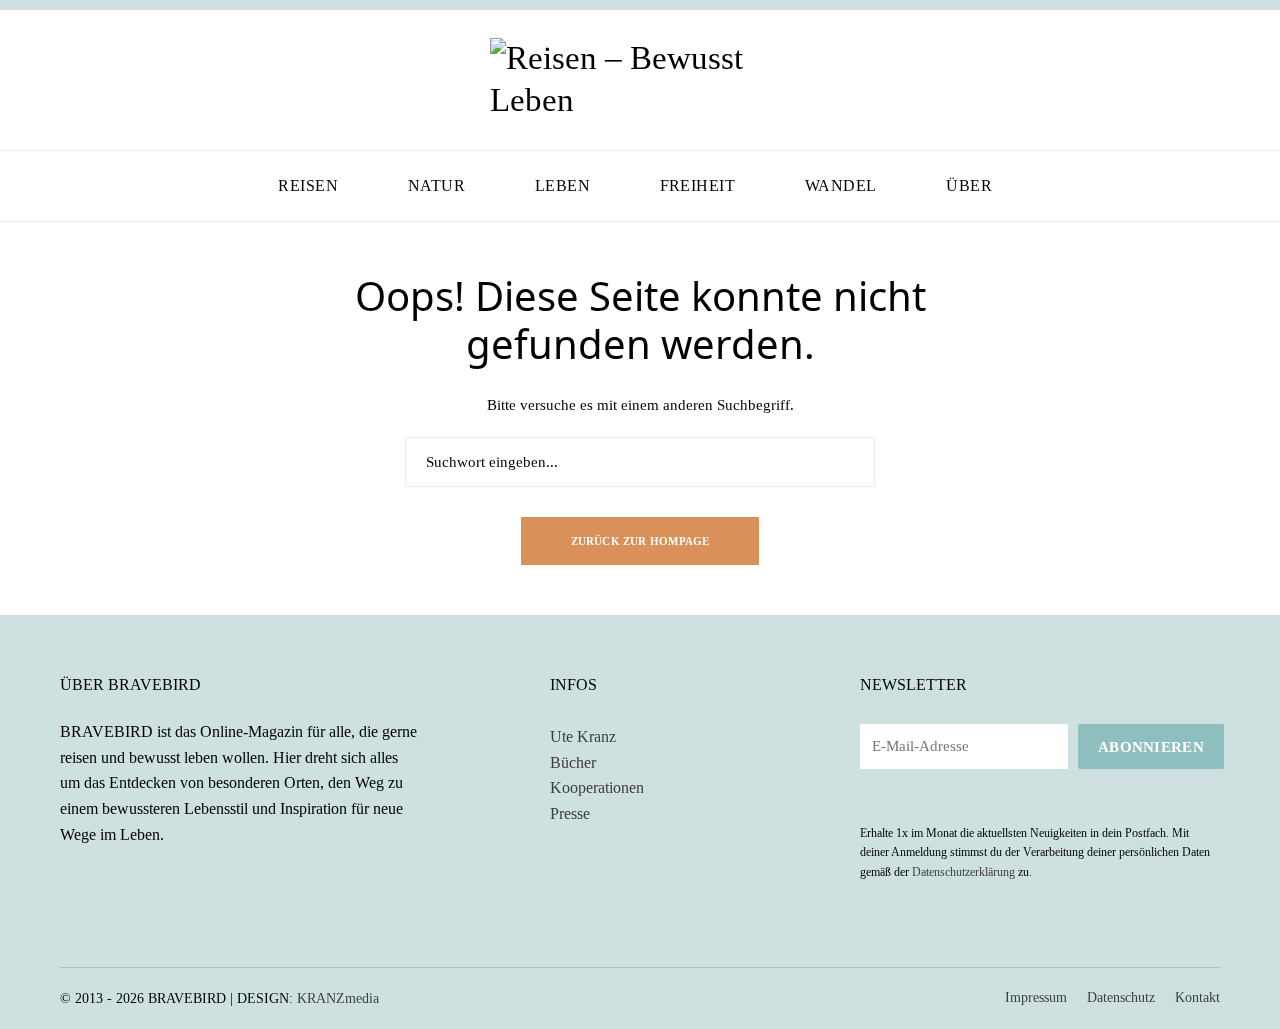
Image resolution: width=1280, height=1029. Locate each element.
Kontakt (1197, 997)
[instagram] (95, 80)
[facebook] (66, 80)
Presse (570, 813)
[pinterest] (124, 80)
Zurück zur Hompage (640, 541)
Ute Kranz (583, 736)
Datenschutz (1121, 997)
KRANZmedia (338, 998)
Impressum (1036, 997)
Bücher (573, 762)
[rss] (124, 880)
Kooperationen (597, 787)
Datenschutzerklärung (963, 872)
